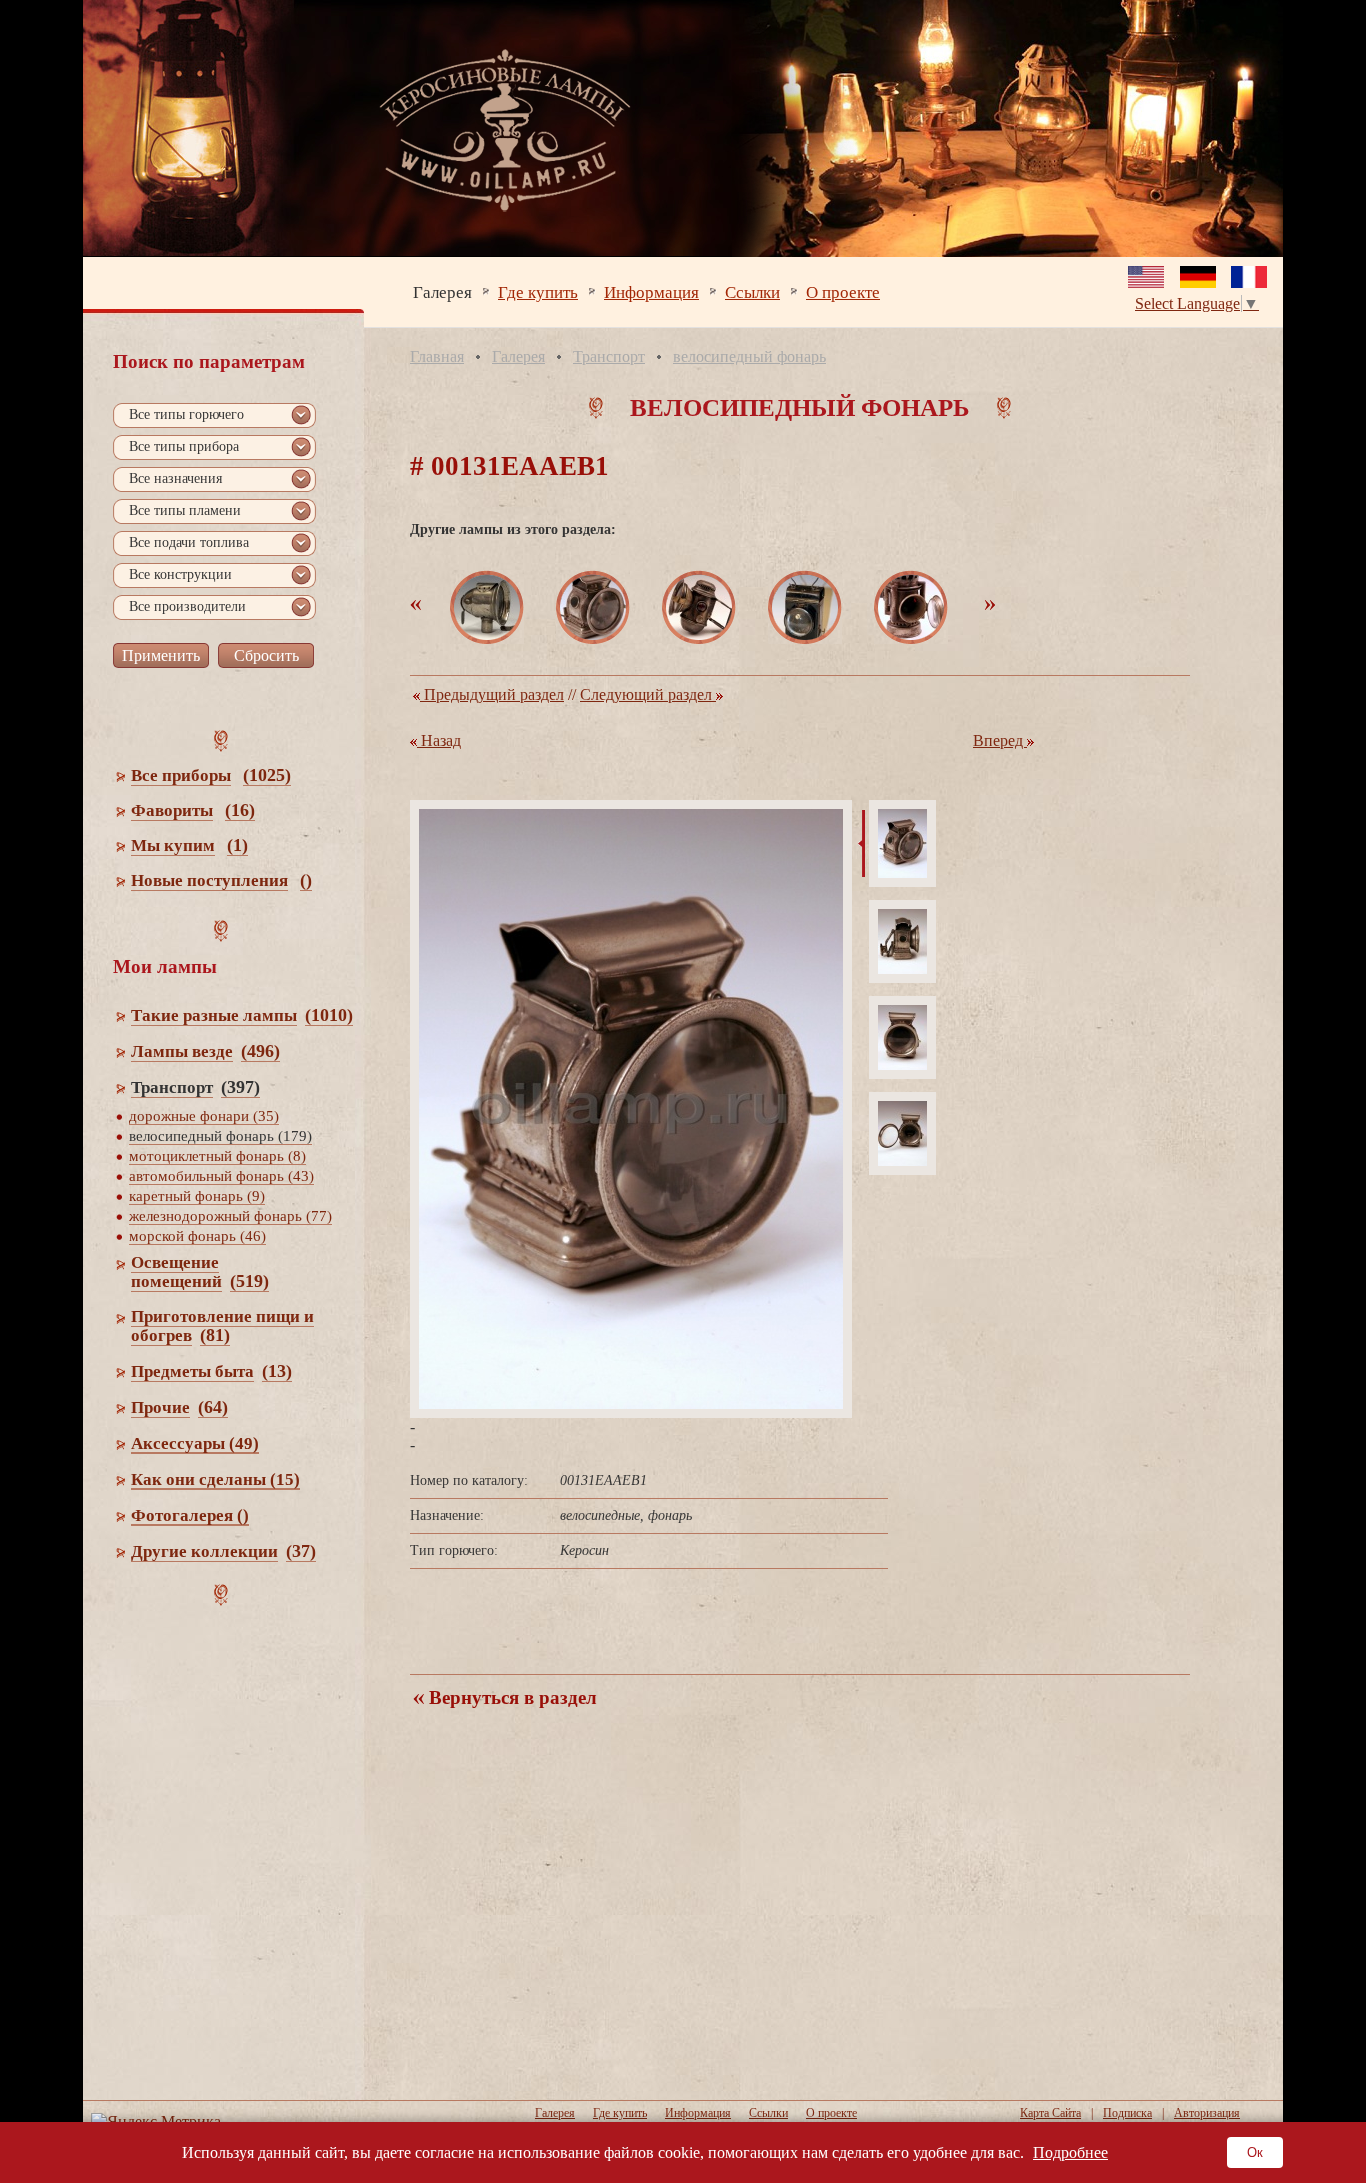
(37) (301, 1551)
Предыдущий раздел (492, 694)
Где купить (538, 291)
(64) (213, 1407)
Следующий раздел (648, 694)
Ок (1255, 2152)
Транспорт (609, 356)
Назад (439, 740)
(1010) (329, 1015)
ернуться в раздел (510, 1697)
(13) (277, 1371)
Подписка (1127, 2113)
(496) (260, 1051)
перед (1000, 740)
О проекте (843, 291)
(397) (240, 1087)
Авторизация (1207, 2113)
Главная (437, 356)
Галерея (442, 291)
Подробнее (1070, 2152)
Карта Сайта (1050, 2113)
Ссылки (752, 291)
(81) (215, 1335)
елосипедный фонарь (749, 356)
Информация (651, 291)
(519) (249, 1281)
